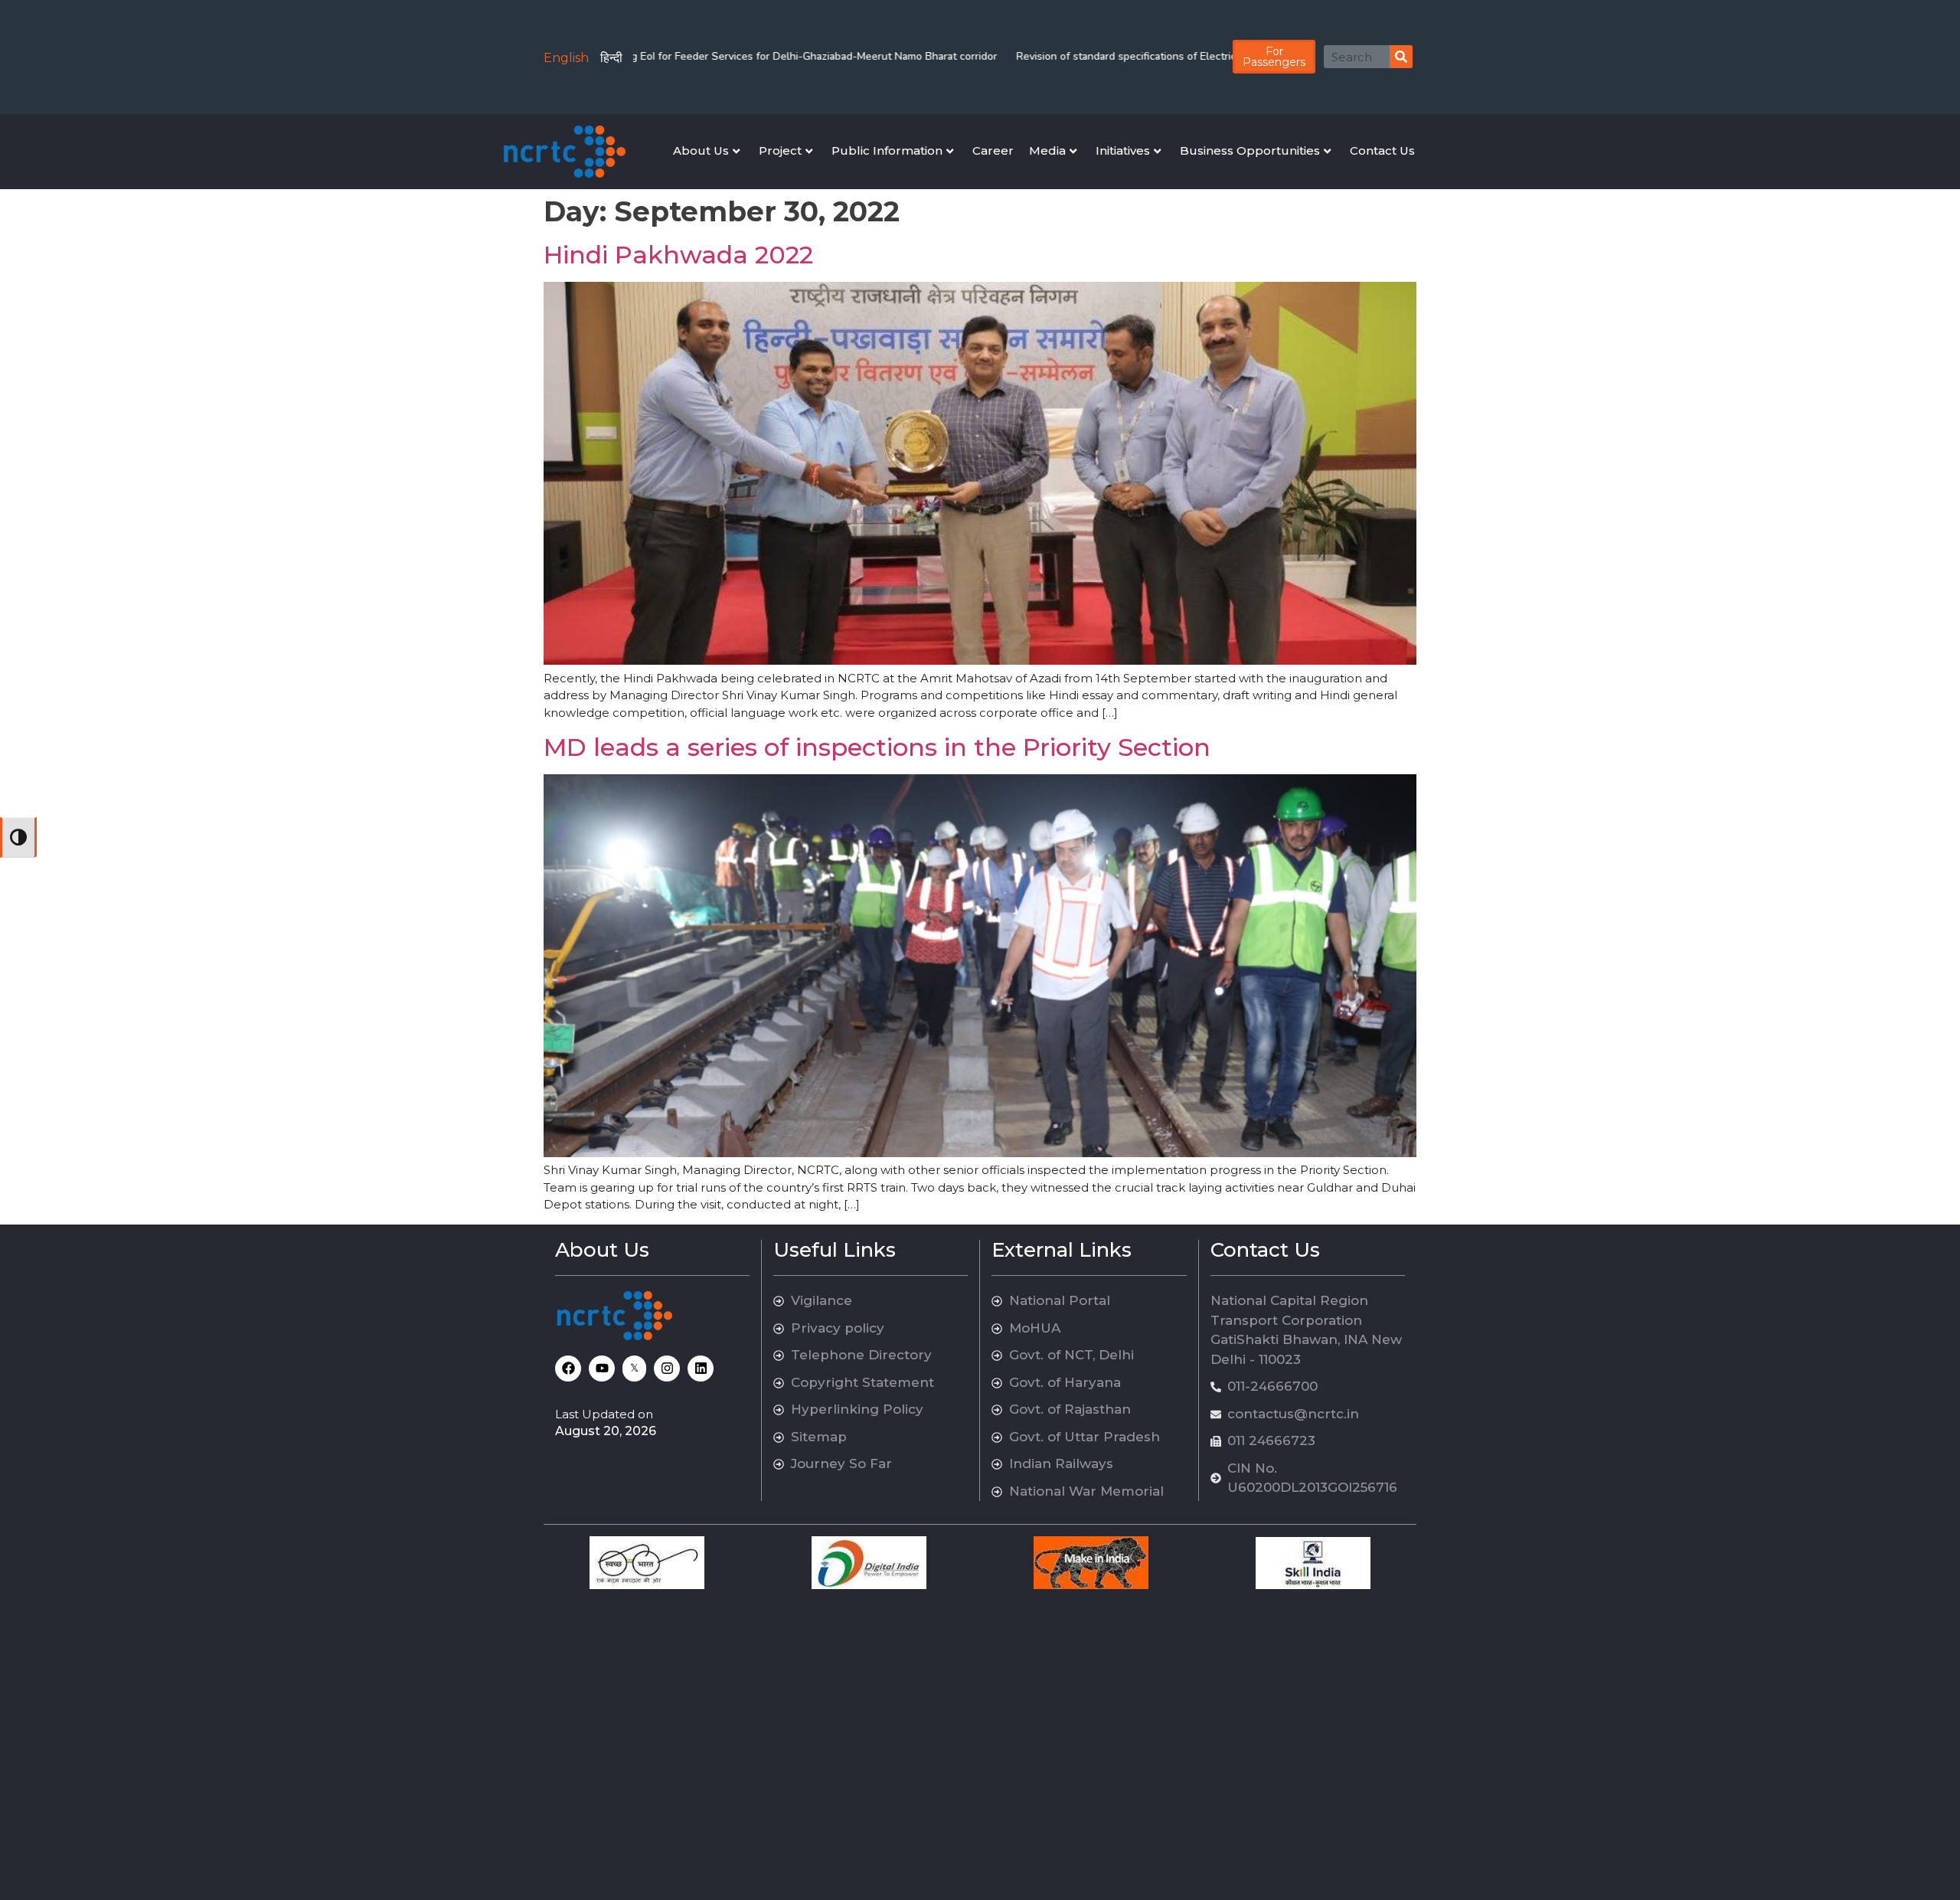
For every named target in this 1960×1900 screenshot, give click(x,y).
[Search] (1401, 57)
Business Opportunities (1250, 150)
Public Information (887, 150)
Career (993, 150)
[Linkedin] (701, 1369)
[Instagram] (667, 1369)
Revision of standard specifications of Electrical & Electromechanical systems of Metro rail (1161, 56)
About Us (701, 150)
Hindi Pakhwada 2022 (678, 255)
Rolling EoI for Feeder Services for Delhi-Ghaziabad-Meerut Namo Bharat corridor (727, 56)
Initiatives (1123, 150)
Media (1047, 150)
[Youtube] (602, 1369)
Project (780, 150)
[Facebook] (568, 1369)
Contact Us (1382, 150)
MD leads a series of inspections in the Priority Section (877, 747)
